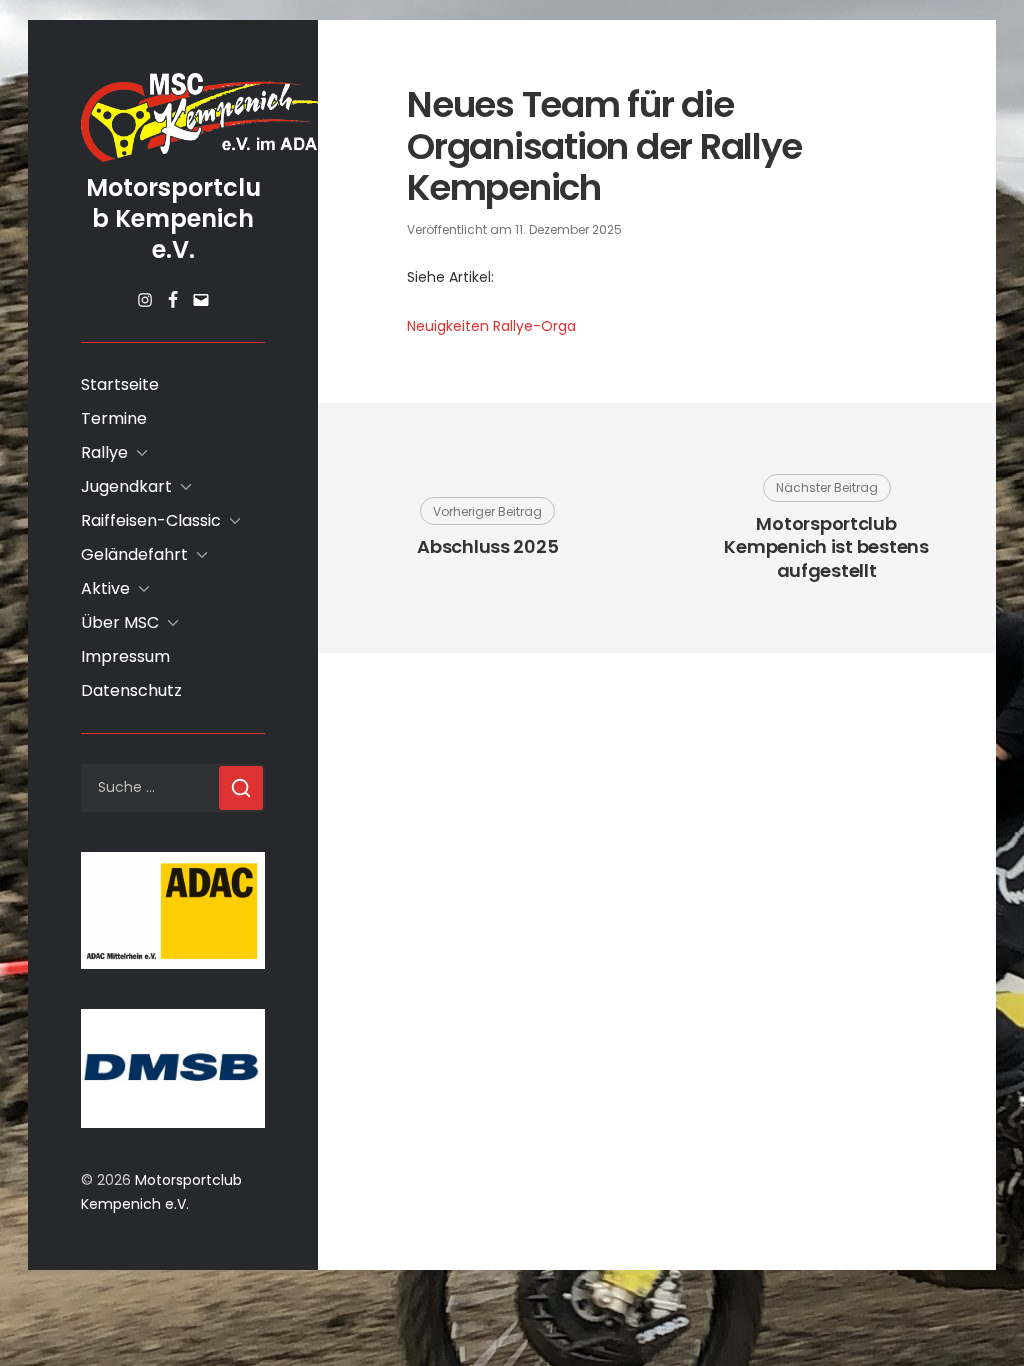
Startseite (120, 384)
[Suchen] (241, 788)
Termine (114, 418)
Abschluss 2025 (487, 546)
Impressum (125, 656)
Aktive (105, 588)
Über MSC (120, 622)
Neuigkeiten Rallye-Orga (491, 326)
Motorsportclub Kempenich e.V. (173, 218)
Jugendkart (126, 486)
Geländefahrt (134, 554)
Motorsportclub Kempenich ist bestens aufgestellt (826, 547)
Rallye (104, 452)
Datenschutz (131, 690)
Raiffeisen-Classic (151, 520)
